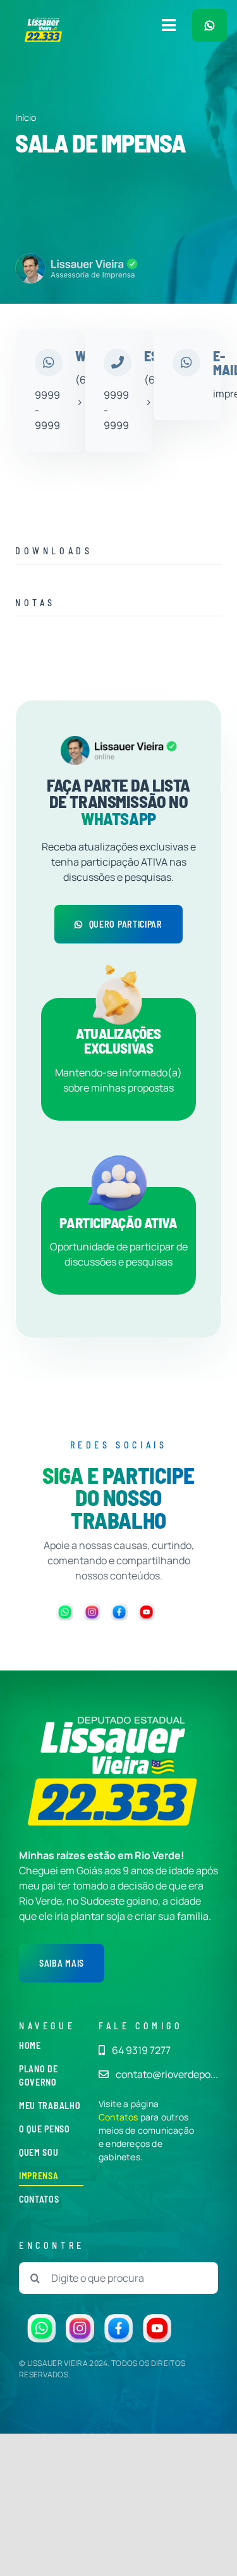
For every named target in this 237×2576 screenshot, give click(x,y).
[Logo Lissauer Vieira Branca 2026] (44, 22)
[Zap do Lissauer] (210, 25)
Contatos (118, 2117)
